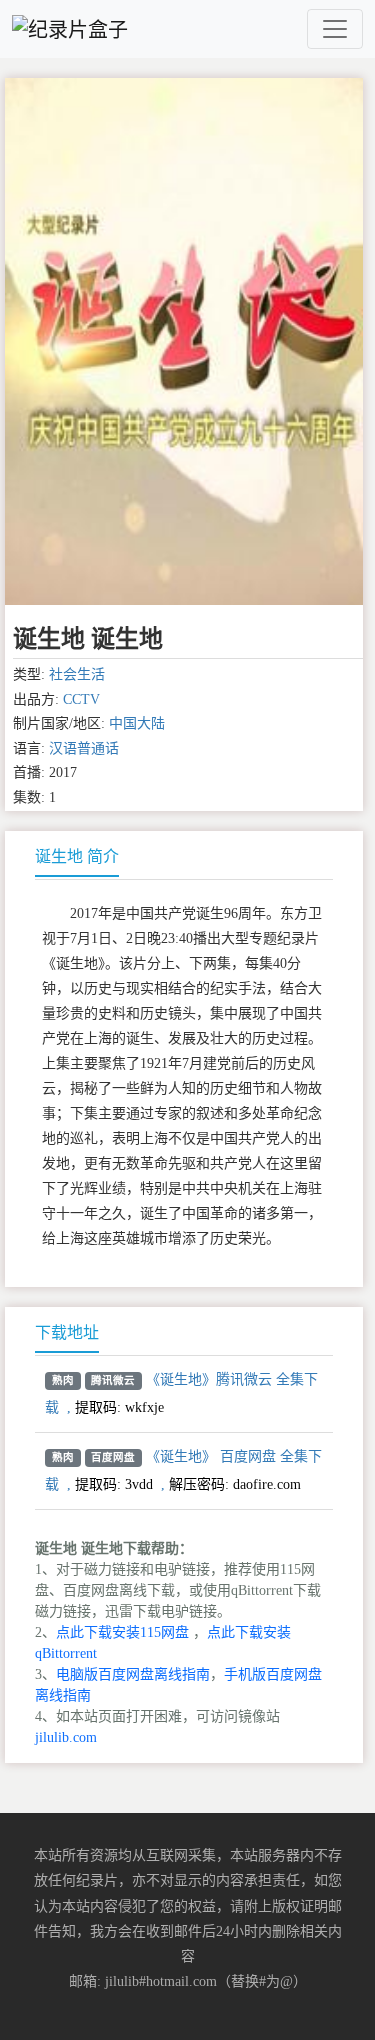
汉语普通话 (84, 748)
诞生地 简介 (77, 856)
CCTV (81, 699)
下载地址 (67, 1332)
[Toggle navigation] (335, 29)
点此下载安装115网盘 (122, 1632)
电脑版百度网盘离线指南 (133, 1674)
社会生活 (77, 674)
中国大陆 (137, 723)
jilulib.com (66, 1737)
